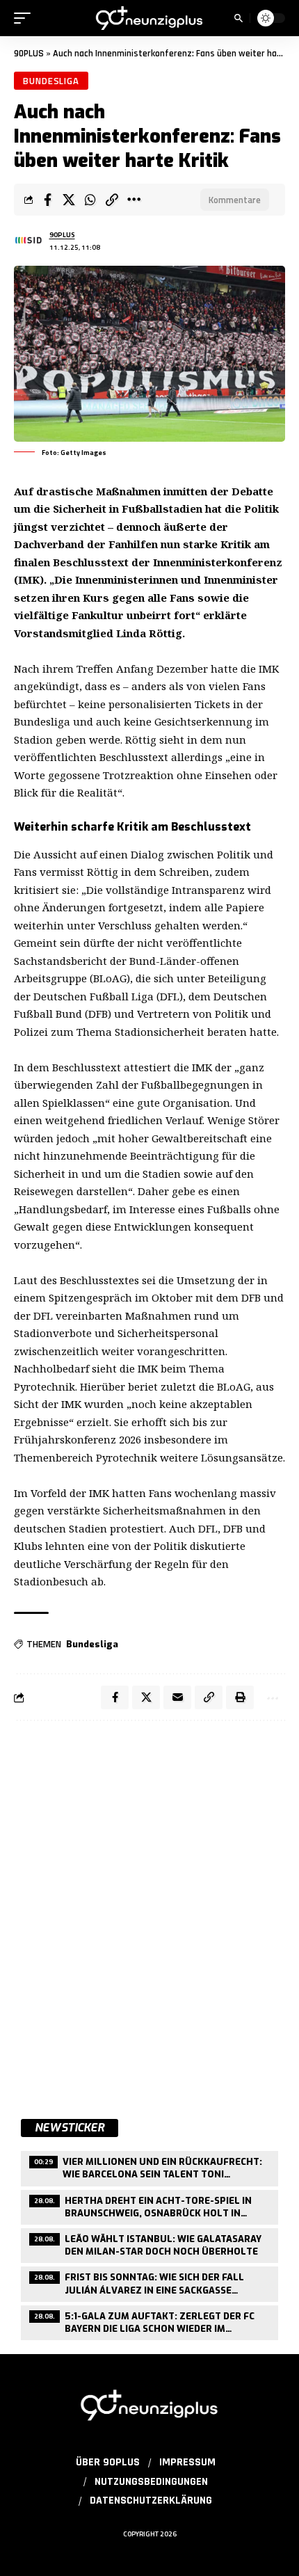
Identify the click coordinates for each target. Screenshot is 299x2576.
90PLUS (29, 54)
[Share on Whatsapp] (90, 200)
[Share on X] (69, 200)
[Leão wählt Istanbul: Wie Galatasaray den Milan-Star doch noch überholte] (149, 2244)
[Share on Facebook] (47, 200)
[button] (26, 18)
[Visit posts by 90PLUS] (29, 241)
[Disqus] (149, 1912)
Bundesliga (51, 81)
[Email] (177, 1697)
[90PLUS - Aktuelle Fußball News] (149, 18)
